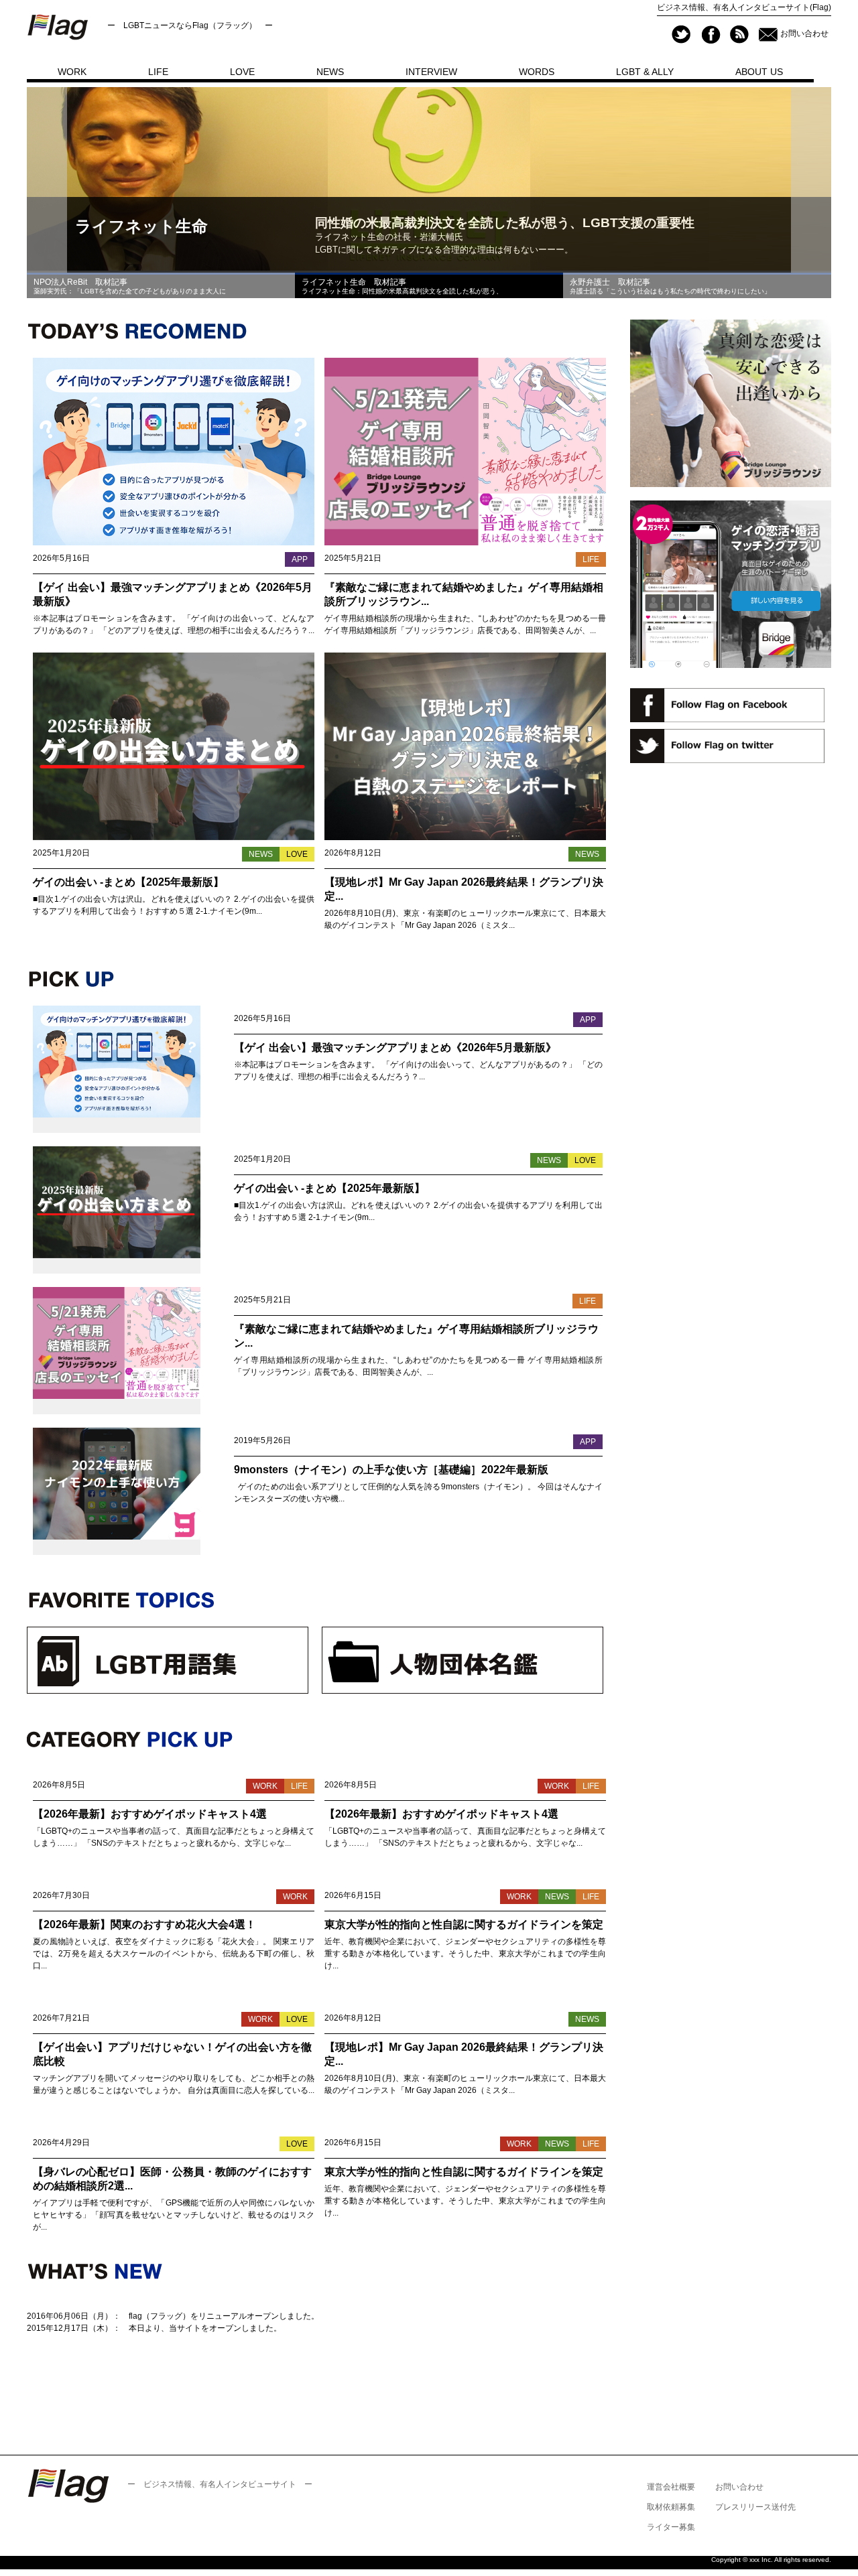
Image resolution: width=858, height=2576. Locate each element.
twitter (681, 35)
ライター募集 (671, 2527)
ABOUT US (759, 72)
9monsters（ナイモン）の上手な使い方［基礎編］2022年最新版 (391, 1470)
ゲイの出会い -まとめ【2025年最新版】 (128, 882)
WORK (72, 72)
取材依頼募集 (671, 2507)
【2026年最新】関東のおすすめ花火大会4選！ (144, 1924)
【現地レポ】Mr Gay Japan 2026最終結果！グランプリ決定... (464, 889)
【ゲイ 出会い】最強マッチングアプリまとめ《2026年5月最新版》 (173, 594)
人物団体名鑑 (463, 1660)
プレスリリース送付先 (755, 2507)
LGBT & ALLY (645, 72)
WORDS (537, 72)
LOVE (242, 72)
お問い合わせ (804, 33)
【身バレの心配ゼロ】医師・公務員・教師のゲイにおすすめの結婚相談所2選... (172, 2179)
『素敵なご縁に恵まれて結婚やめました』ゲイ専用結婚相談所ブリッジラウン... (464, 594)
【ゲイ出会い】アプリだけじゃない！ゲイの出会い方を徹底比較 (172, 2054)
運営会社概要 (671, 2487)
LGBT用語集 (168, 1660)
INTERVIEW (431, 72)
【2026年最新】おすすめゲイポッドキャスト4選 (150, 1814)
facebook (710, 35)
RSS (739, 35)
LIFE (158, 72)
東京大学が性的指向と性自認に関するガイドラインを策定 (464, 1924)
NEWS (330, 72)
